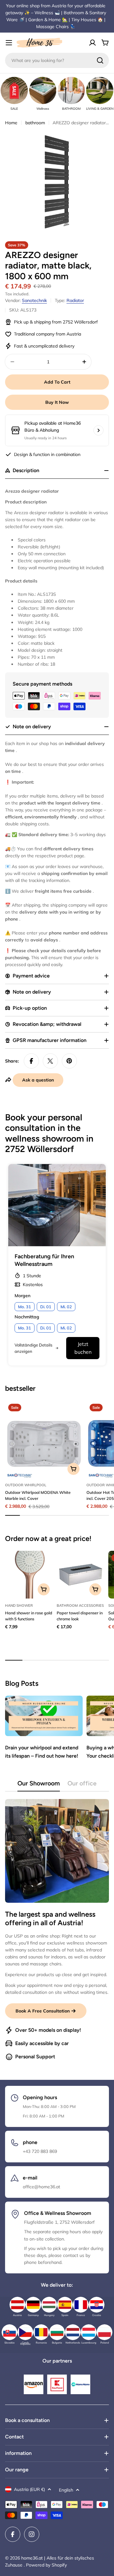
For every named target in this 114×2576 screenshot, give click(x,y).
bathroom (35, 123)
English (66, 2490)
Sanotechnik (34, 300)
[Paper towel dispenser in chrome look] (81, 1575)
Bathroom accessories (80, 1605)
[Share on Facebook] (31, 1061)
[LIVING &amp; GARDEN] (100, 90)
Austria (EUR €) (29, 2489)
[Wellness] (43, 90)
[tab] (39, 1785)
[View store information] (98, 430)
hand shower (19, 1605)
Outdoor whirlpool (26, 1485)
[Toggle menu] (9, 43)
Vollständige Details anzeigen (33, 1348)
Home (11, 123)
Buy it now (57, 402)
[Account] (92, 43)
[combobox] (57, 60)
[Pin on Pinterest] (69, 1061)
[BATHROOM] (71, 90)
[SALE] (14, 90)
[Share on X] (50, 1061)
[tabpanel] (57, 1930)
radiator (75, 300)
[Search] (100, 60)
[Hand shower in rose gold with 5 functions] (29, 1575)
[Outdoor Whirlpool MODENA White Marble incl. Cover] (44, 1439)
